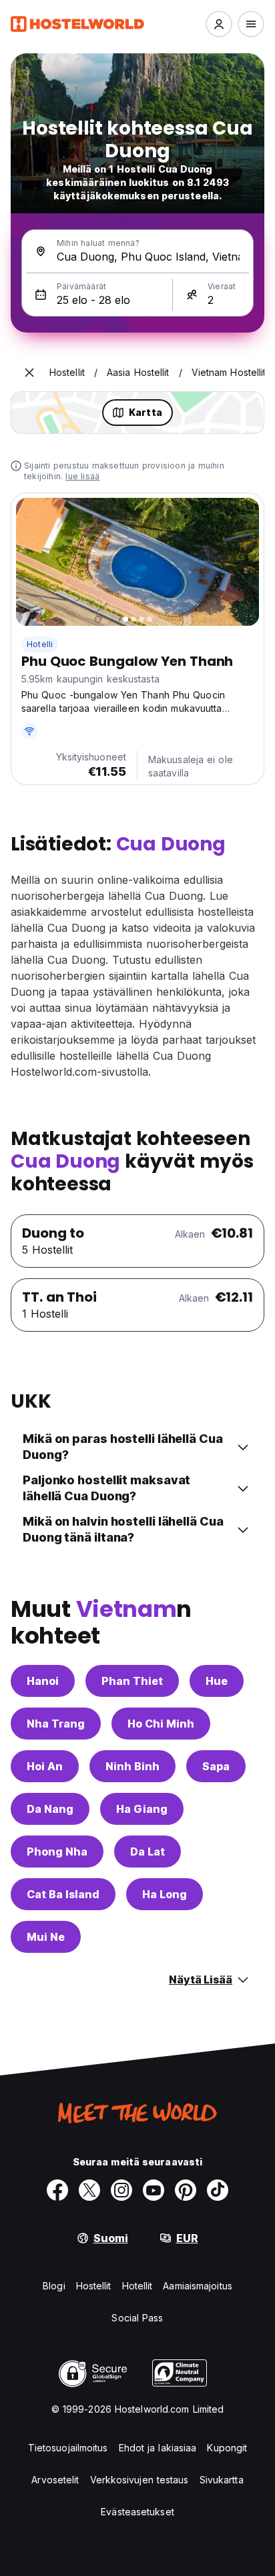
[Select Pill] (219, 24)
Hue (217, 1681)
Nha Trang (56, 1724)
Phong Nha (57, 1852)
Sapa (216, 1766)
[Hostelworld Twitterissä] (89, 2190)
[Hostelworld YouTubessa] (154, 2190)
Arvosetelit (55, 2480)
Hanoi (43, 1681)
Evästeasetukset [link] (137, 2512)
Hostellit (94, 2286)
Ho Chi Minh (161, 1724)
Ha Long (165, 1894)
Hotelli (40, 644)
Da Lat (148, 1852)
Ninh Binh (132, 1766)
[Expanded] (29, 373)
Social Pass (137, 2318)
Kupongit (227, 2448)
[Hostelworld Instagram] (121, 2190)
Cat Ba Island (63, 1894)
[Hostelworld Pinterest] (186, 2190)
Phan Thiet (132, 1681)
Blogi (54, 2286)
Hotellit (137, 2286)
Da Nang (50, 1809)
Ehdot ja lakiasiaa (158, 2448)
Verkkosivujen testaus (140, 2480)
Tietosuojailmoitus (68, 2448)
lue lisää (82, 476)
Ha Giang (142, 1809)
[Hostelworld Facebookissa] (57, 2190)
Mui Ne (46, 1937)
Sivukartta (222, 2480)
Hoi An (45, 1766)
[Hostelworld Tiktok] (218, 2190)
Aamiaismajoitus (198, 2286)
